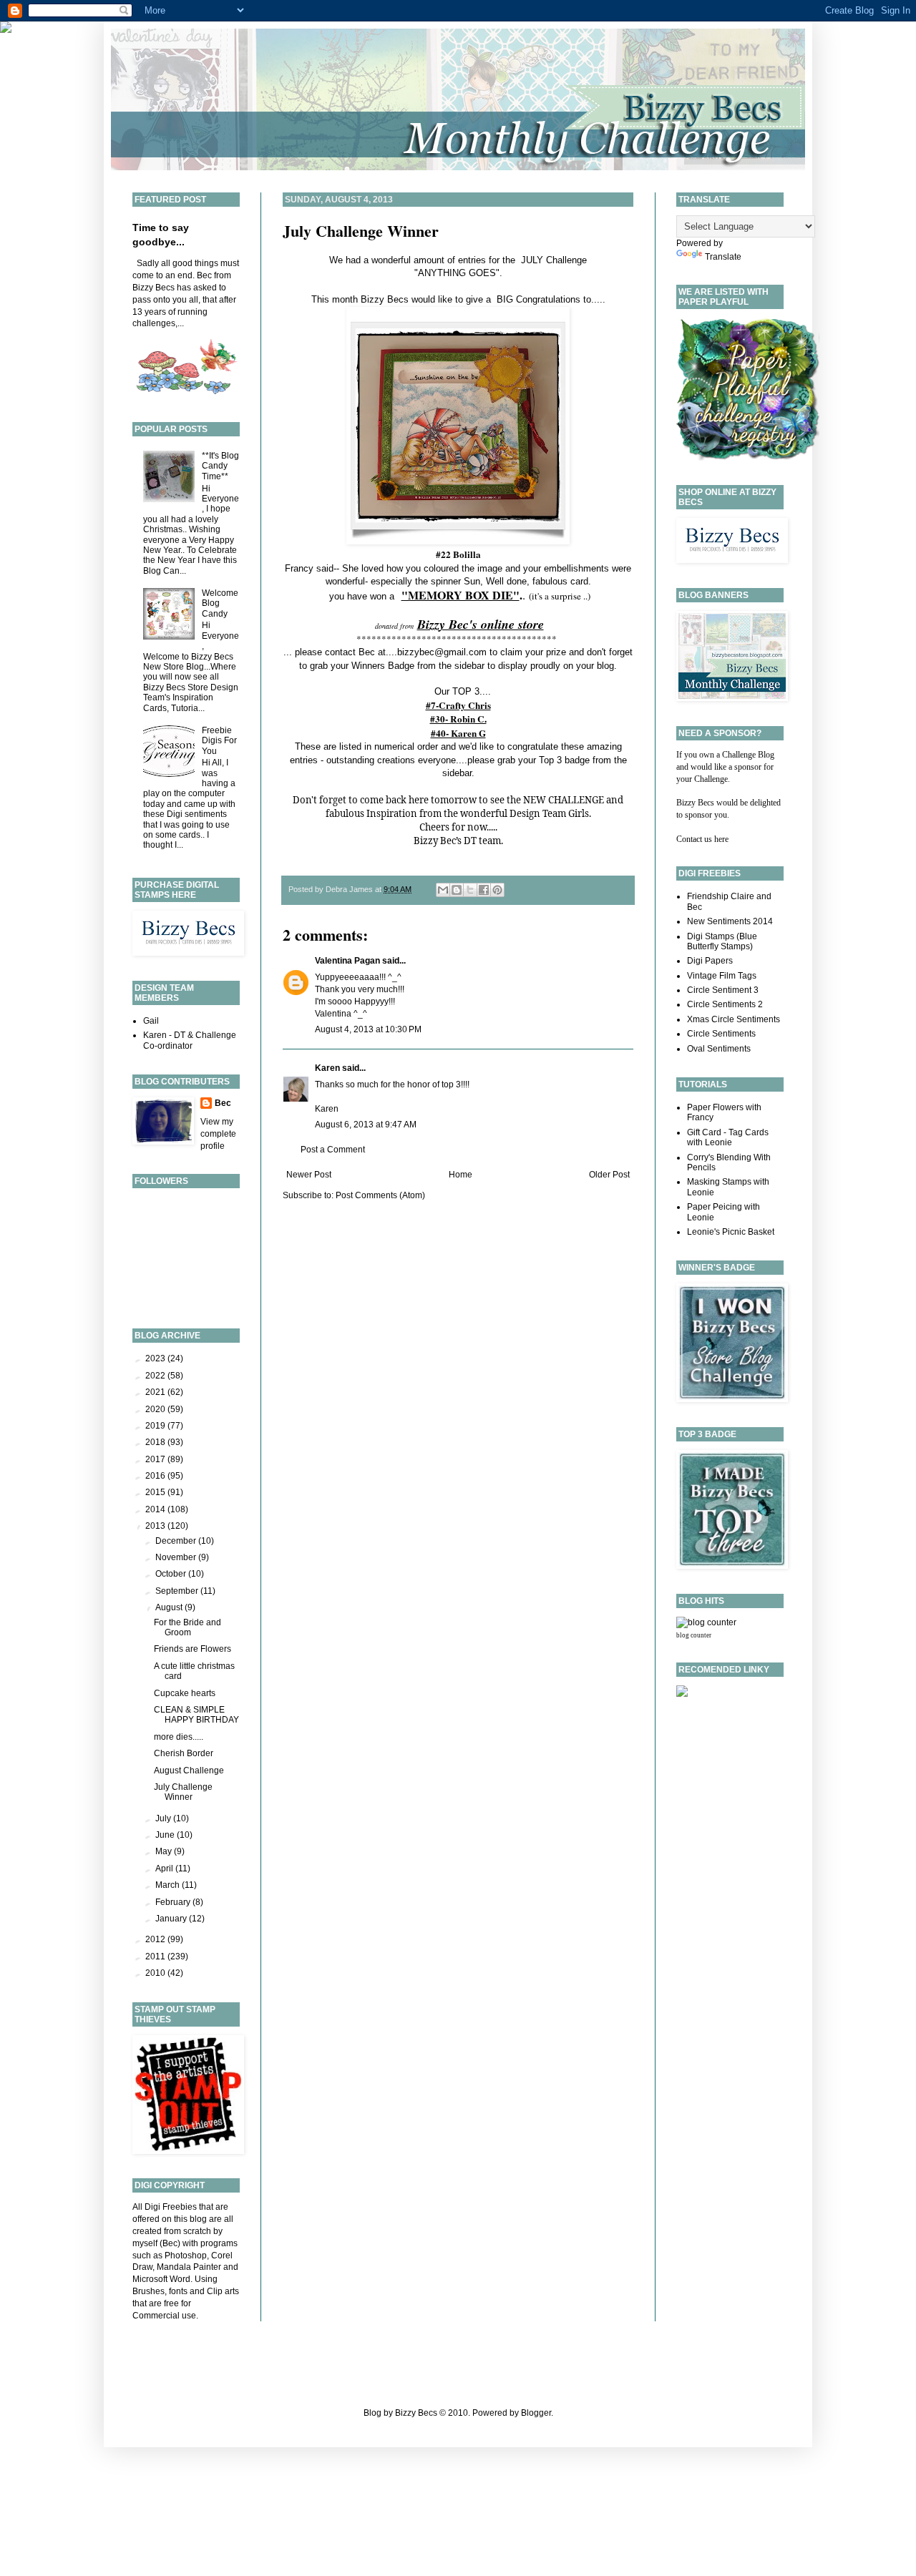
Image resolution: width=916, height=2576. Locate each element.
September (178, 1591)
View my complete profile (218, 1134)
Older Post (609, 1175)
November (177, 1557)
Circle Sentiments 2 (725, 1004)
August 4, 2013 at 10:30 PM (368, 1029)
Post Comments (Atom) (380, 1195)
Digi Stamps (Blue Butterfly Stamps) (722, 941)
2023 (156, 1358)
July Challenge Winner (361, 231)
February (174, 1902)
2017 (156, 1459)
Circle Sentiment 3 (723, 990)
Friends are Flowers (193, 1649)
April (165, 1869)
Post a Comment (333, 1150)
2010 (156, 1973)
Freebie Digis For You (219, 741)
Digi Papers (710, 961)
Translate (723, 257)
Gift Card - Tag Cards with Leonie (728, 1137)
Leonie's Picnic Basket (731, 1232)
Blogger (536, 2413)
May (165, 1851)
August (170, 1607)
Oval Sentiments (719, 1049)
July (164, 1818)
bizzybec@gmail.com (442, 652)
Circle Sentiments (721, 1034)
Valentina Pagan (347, 961)
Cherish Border (184, 1753)
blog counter (694, 1635)
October (172, 1574)
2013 (156, 1526)
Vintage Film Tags (722, 976)
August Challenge (189, 1771)
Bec (223, 1103)
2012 (156, 1939)
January (172, 1919)
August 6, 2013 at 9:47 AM (366, 1125)
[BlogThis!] (457, 890)
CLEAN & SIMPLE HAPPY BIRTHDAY (196, 1715)
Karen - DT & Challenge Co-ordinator (190, 1040)
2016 (156, 1476)
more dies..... (179, 1737)
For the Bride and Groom (187, 1627)
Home (461, 1175)
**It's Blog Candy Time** (220, 466)
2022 (156, 1376)
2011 (156, 1957)
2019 (156, 1426)
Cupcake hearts (185, 1693)
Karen (327, 1068)
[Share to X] (470, 890)
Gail (151, 1021)
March (169, 1885)
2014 (156, 1509)
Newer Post (309, 1175)
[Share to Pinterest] (497, 890)
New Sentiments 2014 (730, 921)
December (177, 1541)
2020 (156, 1409)
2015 (156, 1492)
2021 (156, 1392)
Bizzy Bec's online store (481, 624)
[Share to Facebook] (484, 890)
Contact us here (702, 839)
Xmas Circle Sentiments (734, 1019)
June (166, 1835)
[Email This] (443, 890)
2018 (156, 1442)
